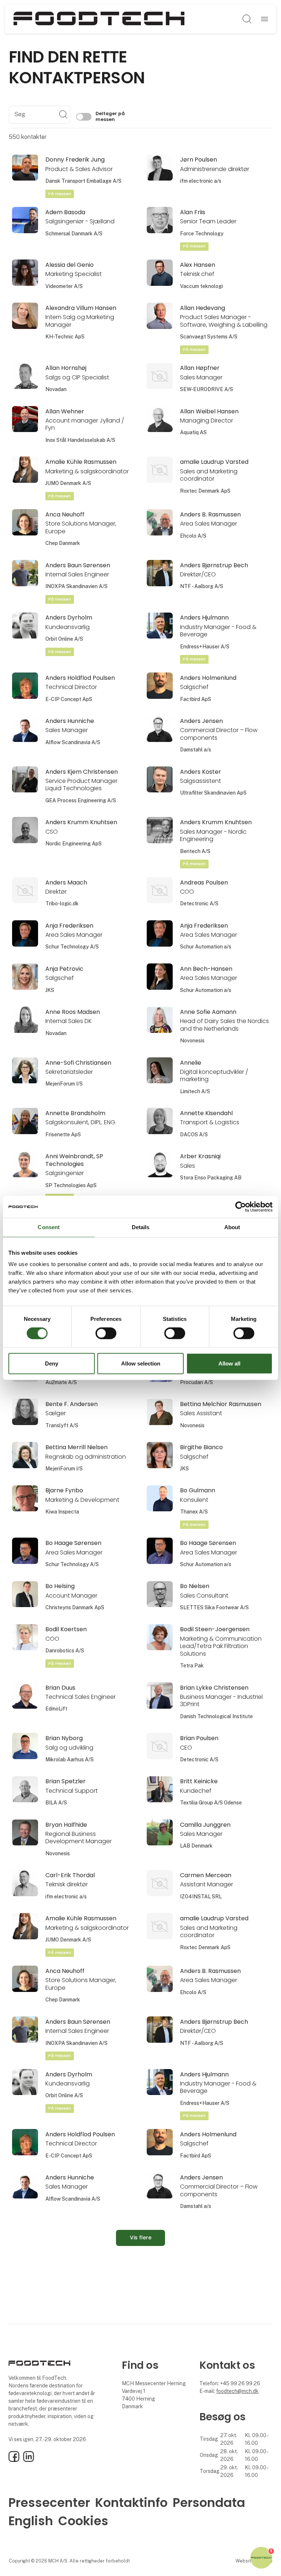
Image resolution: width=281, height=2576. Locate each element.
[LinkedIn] (29, 2460)
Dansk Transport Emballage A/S (83, 181)
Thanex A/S (194, 1512)
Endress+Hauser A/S (205, 647)
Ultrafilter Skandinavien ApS (213, 793)
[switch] (106, 1333)
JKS (50, 990)
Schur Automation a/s (206, 947)
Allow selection (141, 1363)
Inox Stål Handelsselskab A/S (80, 440)
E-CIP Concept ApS (69, 699)
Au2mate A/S (61, 1382)
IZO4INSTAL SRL (201, 1897)
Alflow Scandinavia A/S (73, 742)
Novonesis (192, 1041)
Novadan (56, 389)
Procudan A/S (196, 1382)
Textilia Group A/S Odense (211, 1803)
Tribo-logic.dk (62, 904)
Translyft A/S (62, 1425)
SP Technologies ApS (71, 1185)
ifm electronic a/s (201, 181)
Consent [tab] (49, 1227)
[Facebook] (14, 2460)
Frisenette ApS (63, 1134)
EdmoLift (56, 1709)
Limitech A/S (195, 1091)
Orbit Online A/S (64, 639)
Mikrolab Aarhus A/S (70, 1759)
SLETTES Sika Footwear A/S (214, 1607)
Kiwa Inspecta (62, 1512)
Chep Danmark (63, 543)
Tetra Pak (192, 1666)
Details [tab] (141, 1227)
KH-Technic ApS (65, 337)
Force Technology (202, 234)
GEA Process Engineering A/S (81, 800)
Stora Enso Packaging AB (211, 1178)
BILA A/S (56, 1803)
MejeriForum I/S (64, 1084)
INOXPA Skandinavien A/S (76, 586)
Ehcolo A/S (193, 536)
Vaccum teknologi (201, 286)
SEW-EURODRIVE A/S (207, 389)
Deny (52, 1363)
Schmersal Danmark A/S (74, 234)
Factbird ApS (196, 699)
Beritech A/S (195, 851)
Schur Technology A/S (72, 947)
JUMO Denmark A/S (68, 483)
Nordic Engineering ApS (74, 844)
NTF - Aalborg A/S (202, 586)
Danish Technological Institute (216, 1716)
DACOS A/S (194, 1134)
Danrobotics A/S (65, 1651)
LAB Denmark (196, 1846)
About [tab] (232, 1227)
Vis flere (141, 2238)
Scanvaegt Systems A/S (209, 337)
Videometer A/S (64, 286)
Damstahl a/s (196, 750)
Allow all (229, 1363)
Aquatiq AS (193, 432)
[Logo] (99, 19)
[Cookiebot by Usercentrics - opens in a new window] (241, 1207)
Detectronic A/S (199, 904)
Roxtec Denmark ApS (205, 491)
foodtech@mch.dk (237, 2391)
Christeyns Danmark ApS (75, 1607)
